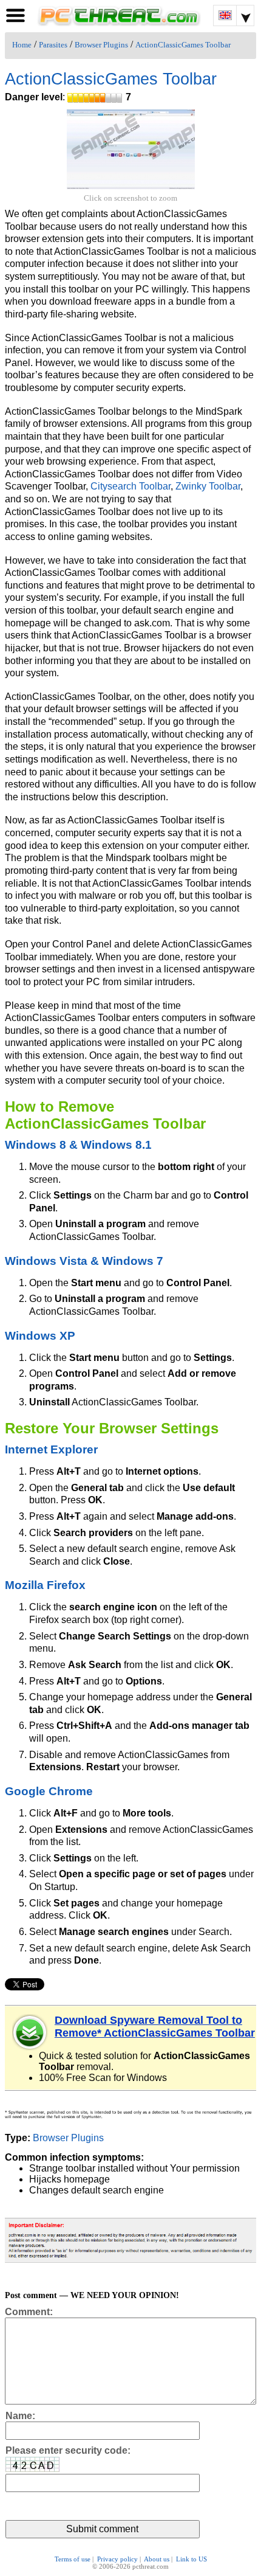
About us (157, 2559)
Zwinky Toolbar (208, 486)
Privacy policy (117, 2559)
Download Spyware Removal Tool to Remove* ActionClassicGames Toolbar (155, 2027)
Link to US (192, 2559)
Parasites (53, 45)
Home (22, 45)
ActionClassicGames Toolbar (183, 45)
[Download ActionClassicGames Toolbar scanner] (30, 2032)
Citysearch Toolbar (130, 486)
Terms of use (73, 2559)
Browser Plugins (101, 45)
